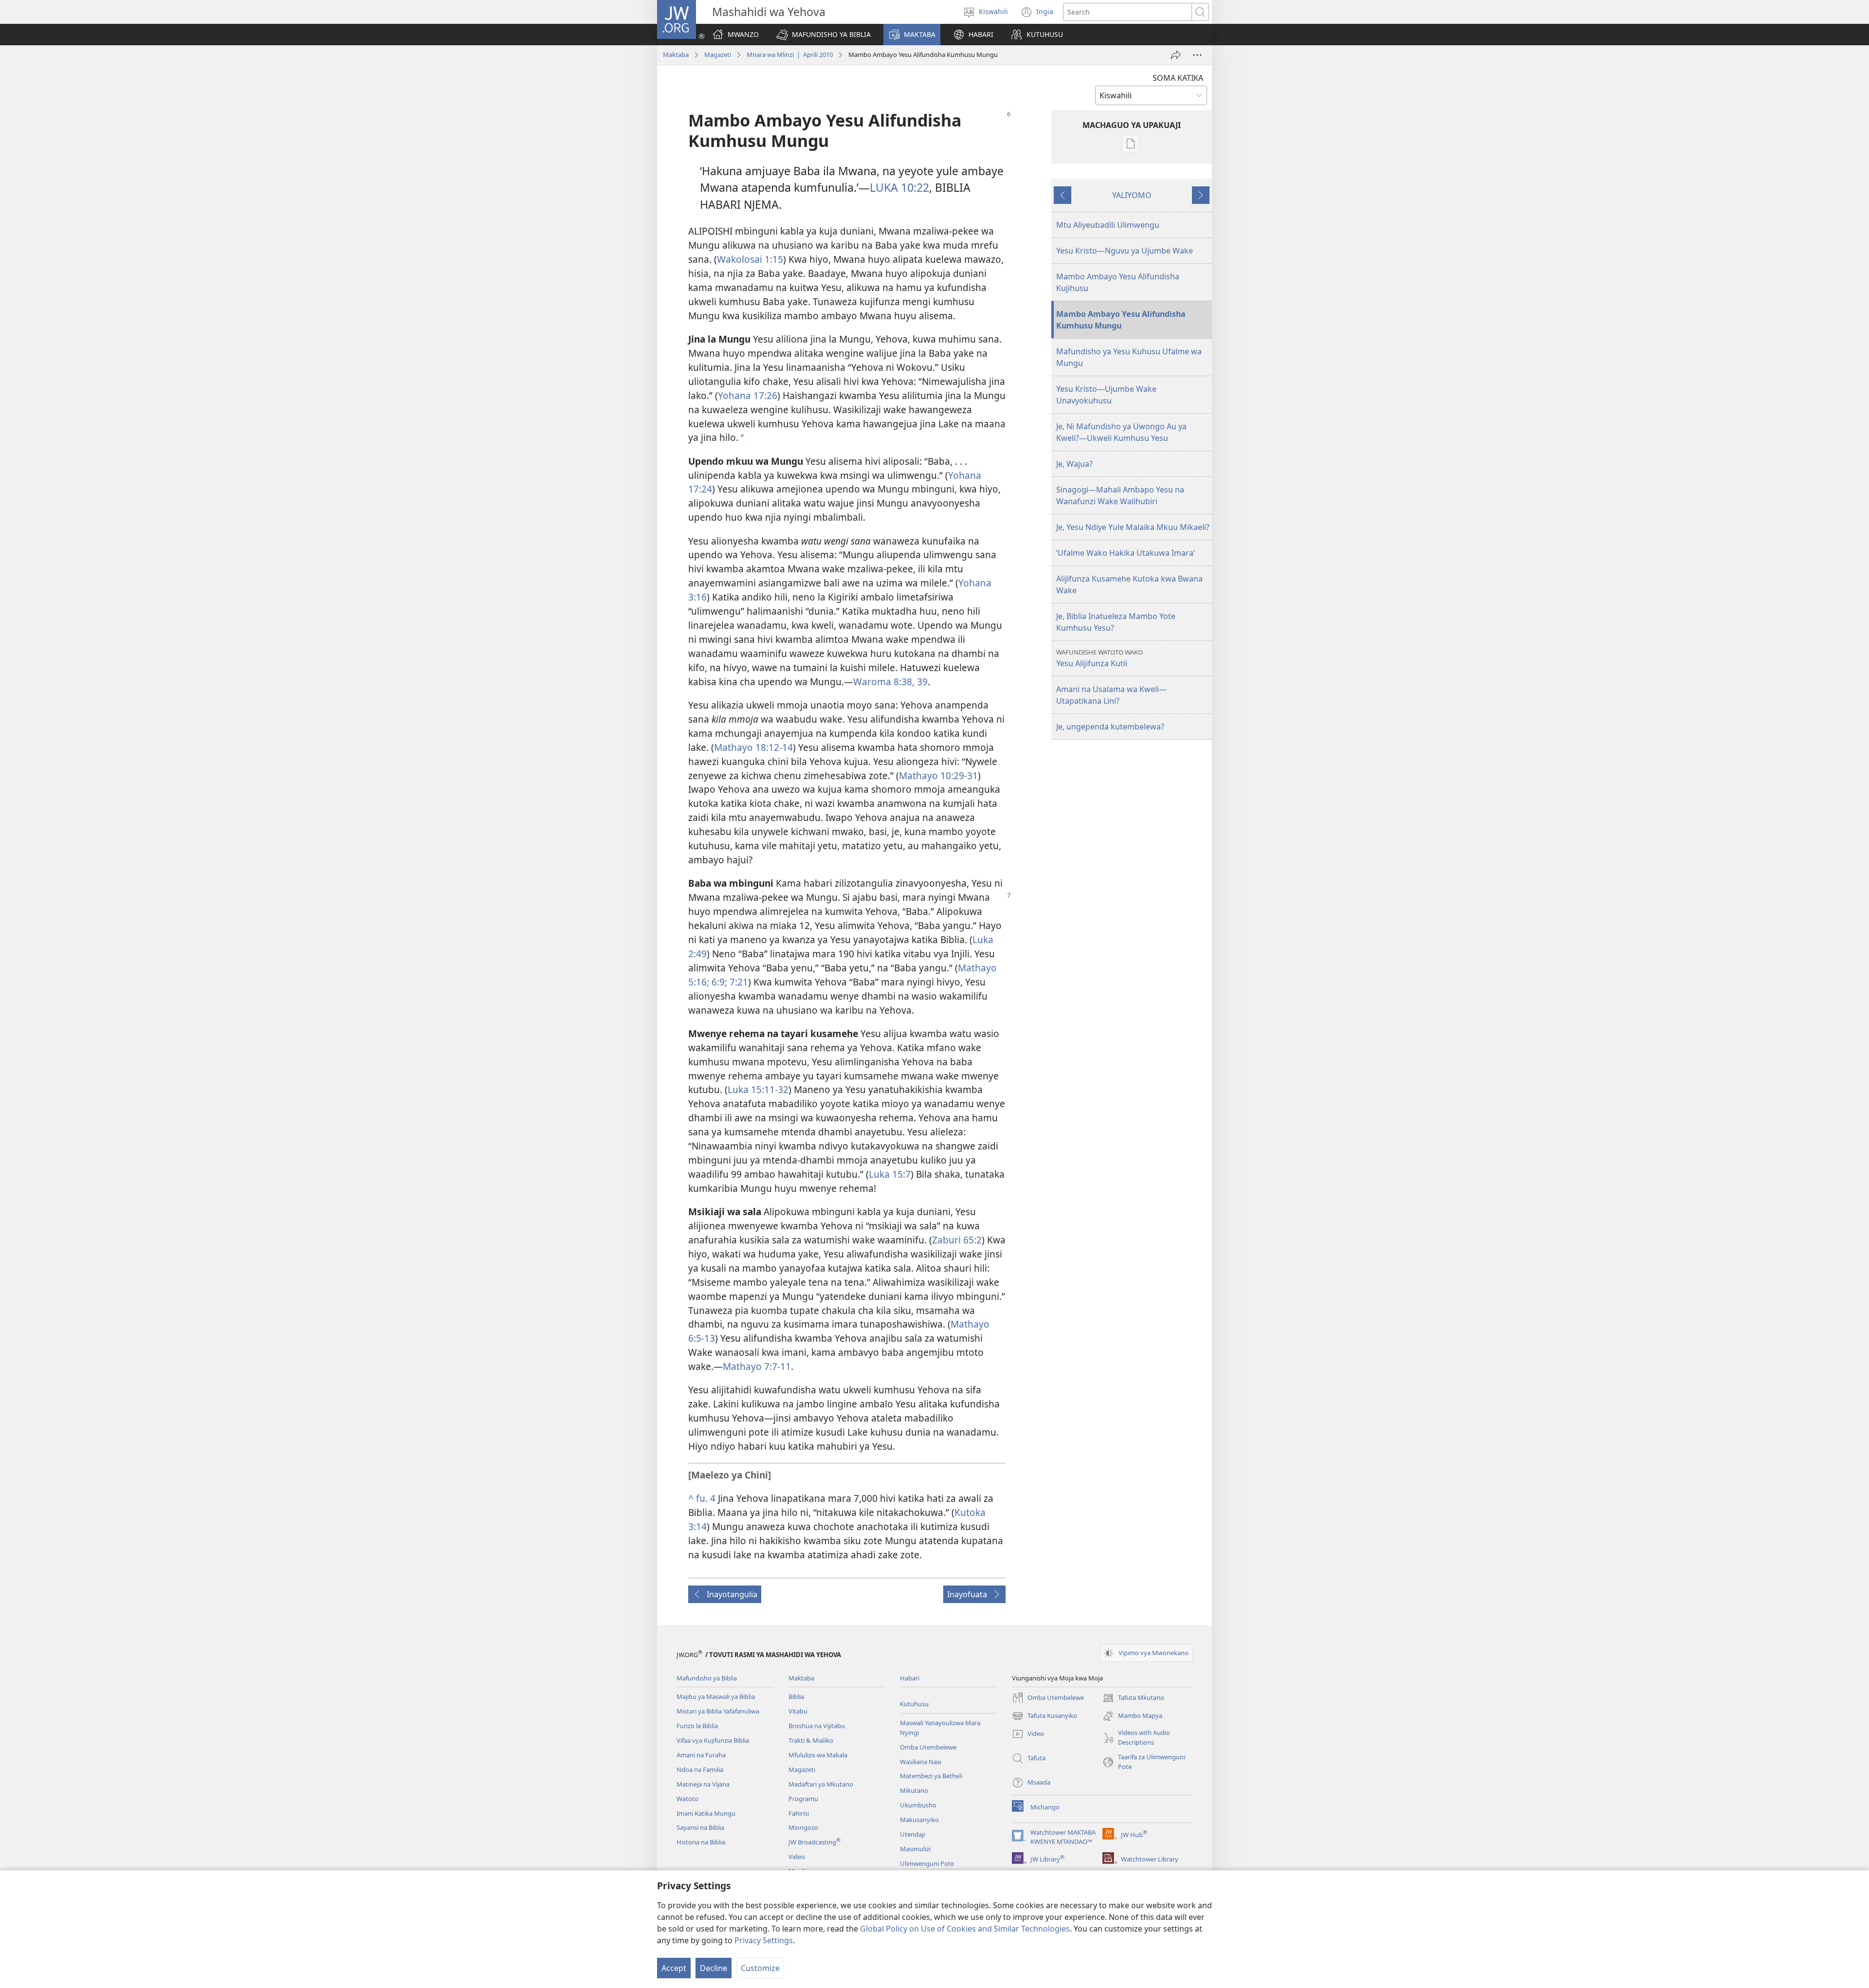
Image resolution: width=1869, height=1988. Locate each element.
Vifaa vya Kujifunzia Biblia (713, 1740)
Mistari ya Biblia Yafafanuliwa (718, 1711)
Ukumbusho (918, 1805)
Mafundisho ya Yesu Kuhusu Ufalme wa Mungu (1129, 357)
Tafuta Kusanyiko (1044, 1716)
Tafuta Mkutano (1133, 1698)
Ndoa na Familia (700, 1769)
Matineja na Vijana (703, 1784)
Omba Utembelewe (928, 1747)
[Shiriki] (1176, 55)
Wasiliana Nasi (921, 1762)
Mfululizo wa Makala (818, 1755)
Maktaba (676, 55)
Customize (760, 1968)
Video (797, 1857)
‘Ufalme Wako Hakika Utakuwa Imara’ (1126, 553)
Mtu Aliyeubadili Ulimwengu (1108, 225)
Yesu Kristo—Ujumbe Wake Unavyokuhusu (1106, 395)
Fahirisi (799, 1813)
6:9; (718, 982)
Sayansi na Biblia (700, 1827)
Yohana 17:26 (748, 395)
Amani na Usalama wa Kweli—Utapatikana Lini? (1111, 695)
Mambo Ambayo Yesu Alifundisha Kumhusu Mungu (1121, 320)
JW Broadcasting (815, 1842)
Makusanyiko (919, 1820)
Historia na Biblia (701, 1842)
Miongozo (803, 1827)
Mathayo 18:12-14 (753, 747)
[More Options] (1197, 55)
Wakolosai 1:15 (750, 259)
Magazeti (718, 55)
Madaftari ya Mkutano (821, 1784)
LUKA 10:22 (899, 187)
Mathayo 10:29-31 (938, 775)
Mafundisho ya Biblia (707, 1678)
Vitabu (798, 1711)
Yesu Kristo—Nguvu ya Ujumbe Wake (1125, 251)
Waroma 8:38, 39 (890, 682)
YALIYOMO (1132, 195)
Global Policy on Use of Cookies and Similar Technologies (965, 1929)
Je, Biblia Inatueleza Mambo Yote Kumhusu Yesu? (1116, 622)
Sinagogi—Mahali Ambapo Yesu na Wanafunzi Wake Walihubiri (1120, 495)
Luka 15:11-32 (758, 1089)
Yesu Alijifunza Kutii (1099, 658)
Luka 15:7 (890, 1174)
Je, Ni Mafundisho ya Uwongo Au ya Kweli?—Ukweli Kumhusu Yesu (1121, 432)
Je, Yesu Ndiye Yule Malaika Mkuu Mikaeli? (1133, 527)
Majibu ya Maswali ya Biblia (716, 1696)
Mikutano (914, 1790)
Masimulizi (915, 1849)
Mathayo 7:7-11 (757, 1366)
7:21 (738, 982)
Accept (674, 1968)
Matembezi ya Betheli (931, 1776)
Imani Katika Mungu (706, 1813)
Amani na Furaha (701, 1755)
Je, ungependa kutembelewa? (1110, 727)
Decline (714, 1968)
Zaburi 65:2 (957, 1240)
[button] (824, 35)
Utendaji (912, 1834)
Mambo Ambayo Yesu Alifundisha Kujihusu (1118, 282)
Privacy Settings (764, 1940)
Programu (803, 1799)
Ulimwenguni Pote (927, 1863)
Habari (910, 1678)
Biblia (796, 1696)
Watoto (687, 1799)
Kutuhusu (914, 1704)
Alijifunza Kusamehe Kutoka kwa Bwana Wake (1129, 584)
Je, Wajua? (1074, 464)
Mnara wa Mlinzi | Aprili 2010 (790, 55)
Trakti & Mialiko (811, 1740)
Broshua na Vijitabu (817, 1726)
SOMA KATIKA (1178, 78)
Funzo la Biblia (697, 1726)
